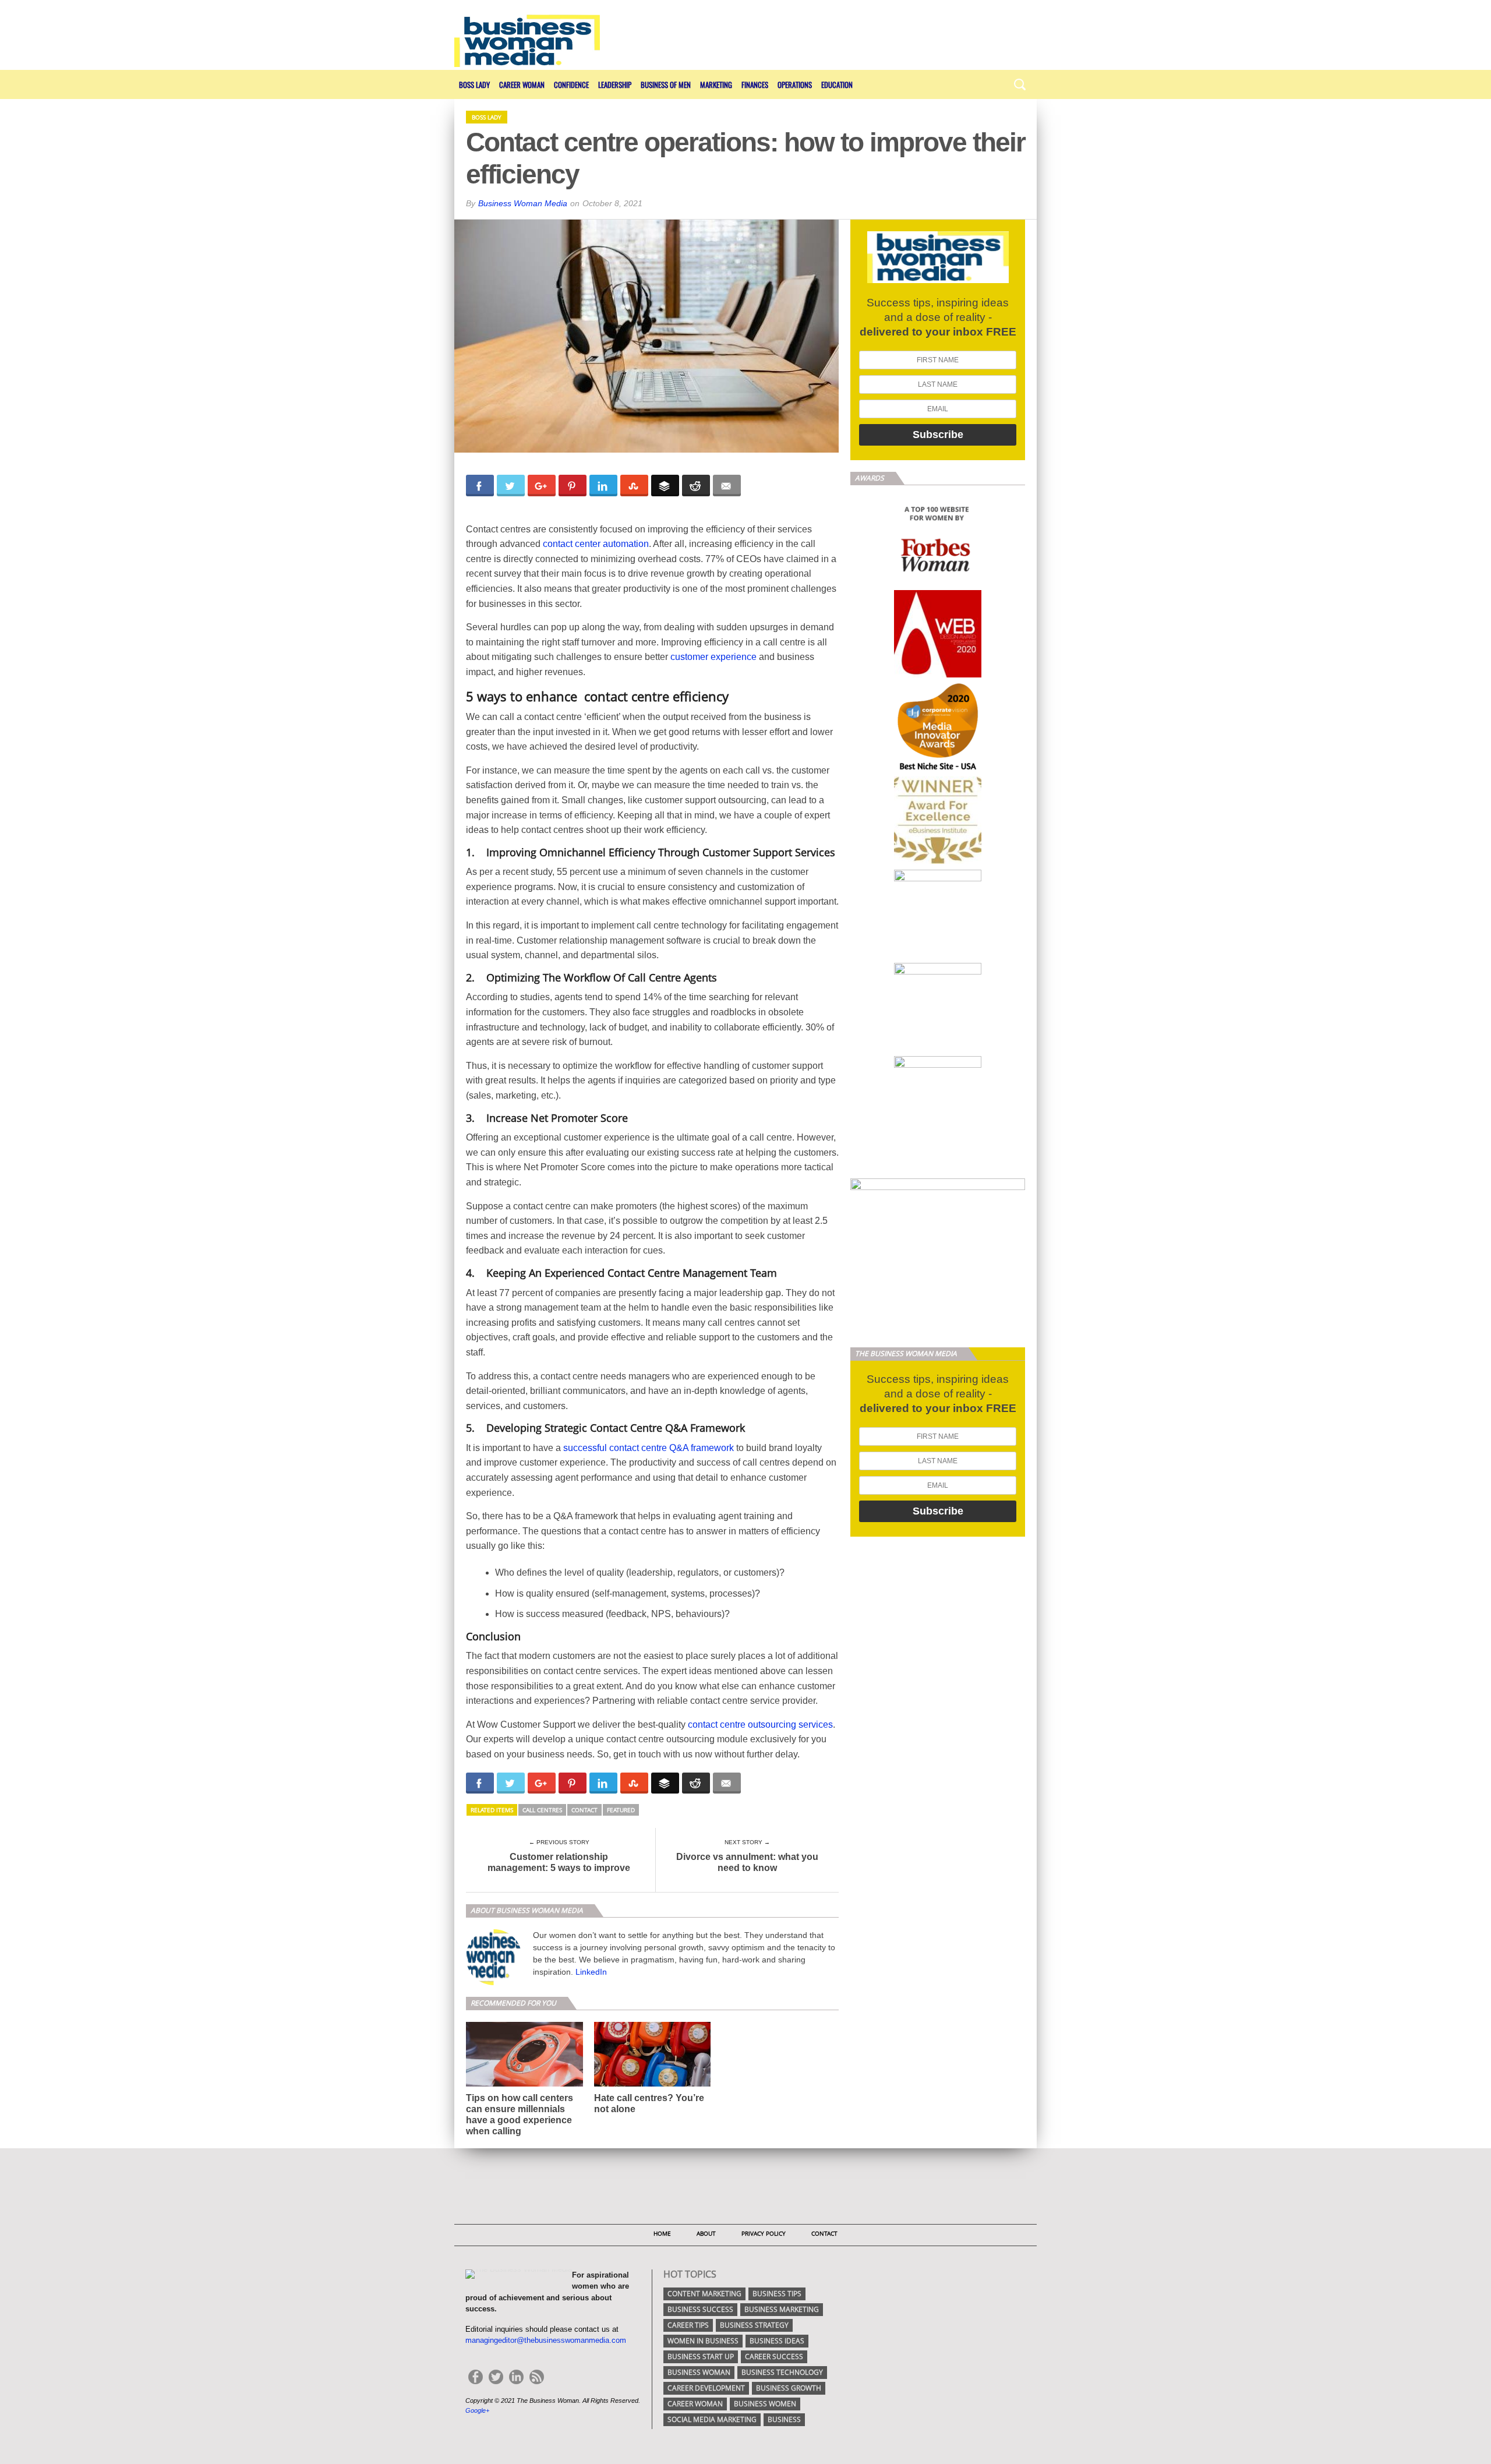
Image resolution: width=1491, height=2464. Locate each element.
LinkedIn (591, 1972)
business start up (701, 2357)
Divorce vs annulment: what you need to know (747, 1862)
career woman (695, 2404)
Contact (824, 2233)
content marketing (704, 2294)
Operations (795, 84)
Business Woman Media (523, 203)
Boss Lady (474, 84)
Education (837, 84)
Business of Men (666, 84)
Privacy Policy (764, 2233)
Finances (755, 84)
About (706, 2233)
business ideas (777, 2341)
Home (662, 2233)
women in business (703, 2341)
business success (700, 2309)
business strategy (754, 2325)
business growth (789, 2388)
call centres (542, 1810)
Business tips (777, 2294)
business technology (782, 2372)
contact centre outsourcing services (760, 1725)
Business (784, 2419)
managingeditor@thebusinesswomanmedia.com (546, 2340)
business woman (699, 2372)
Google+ (477, 2410)
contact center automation (596, 544)
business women (765, 2404)
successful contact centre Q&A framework (649, 1448)
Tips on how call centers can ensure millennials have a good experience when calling (520, 2115)
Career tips (688, 2325)
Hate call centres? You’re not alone (649, 2103)
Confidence (571, 84)
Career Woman (522, 84)
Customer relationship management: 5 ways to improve (559, 1862)
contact (584, 1810)
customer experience (713, 657)
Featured (621, 1810)
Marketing (716, 84)
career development (706, 2388)
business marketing (782, 2309)
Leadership (615, 84)
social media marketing (712, 2419)
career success (774, 2357)
